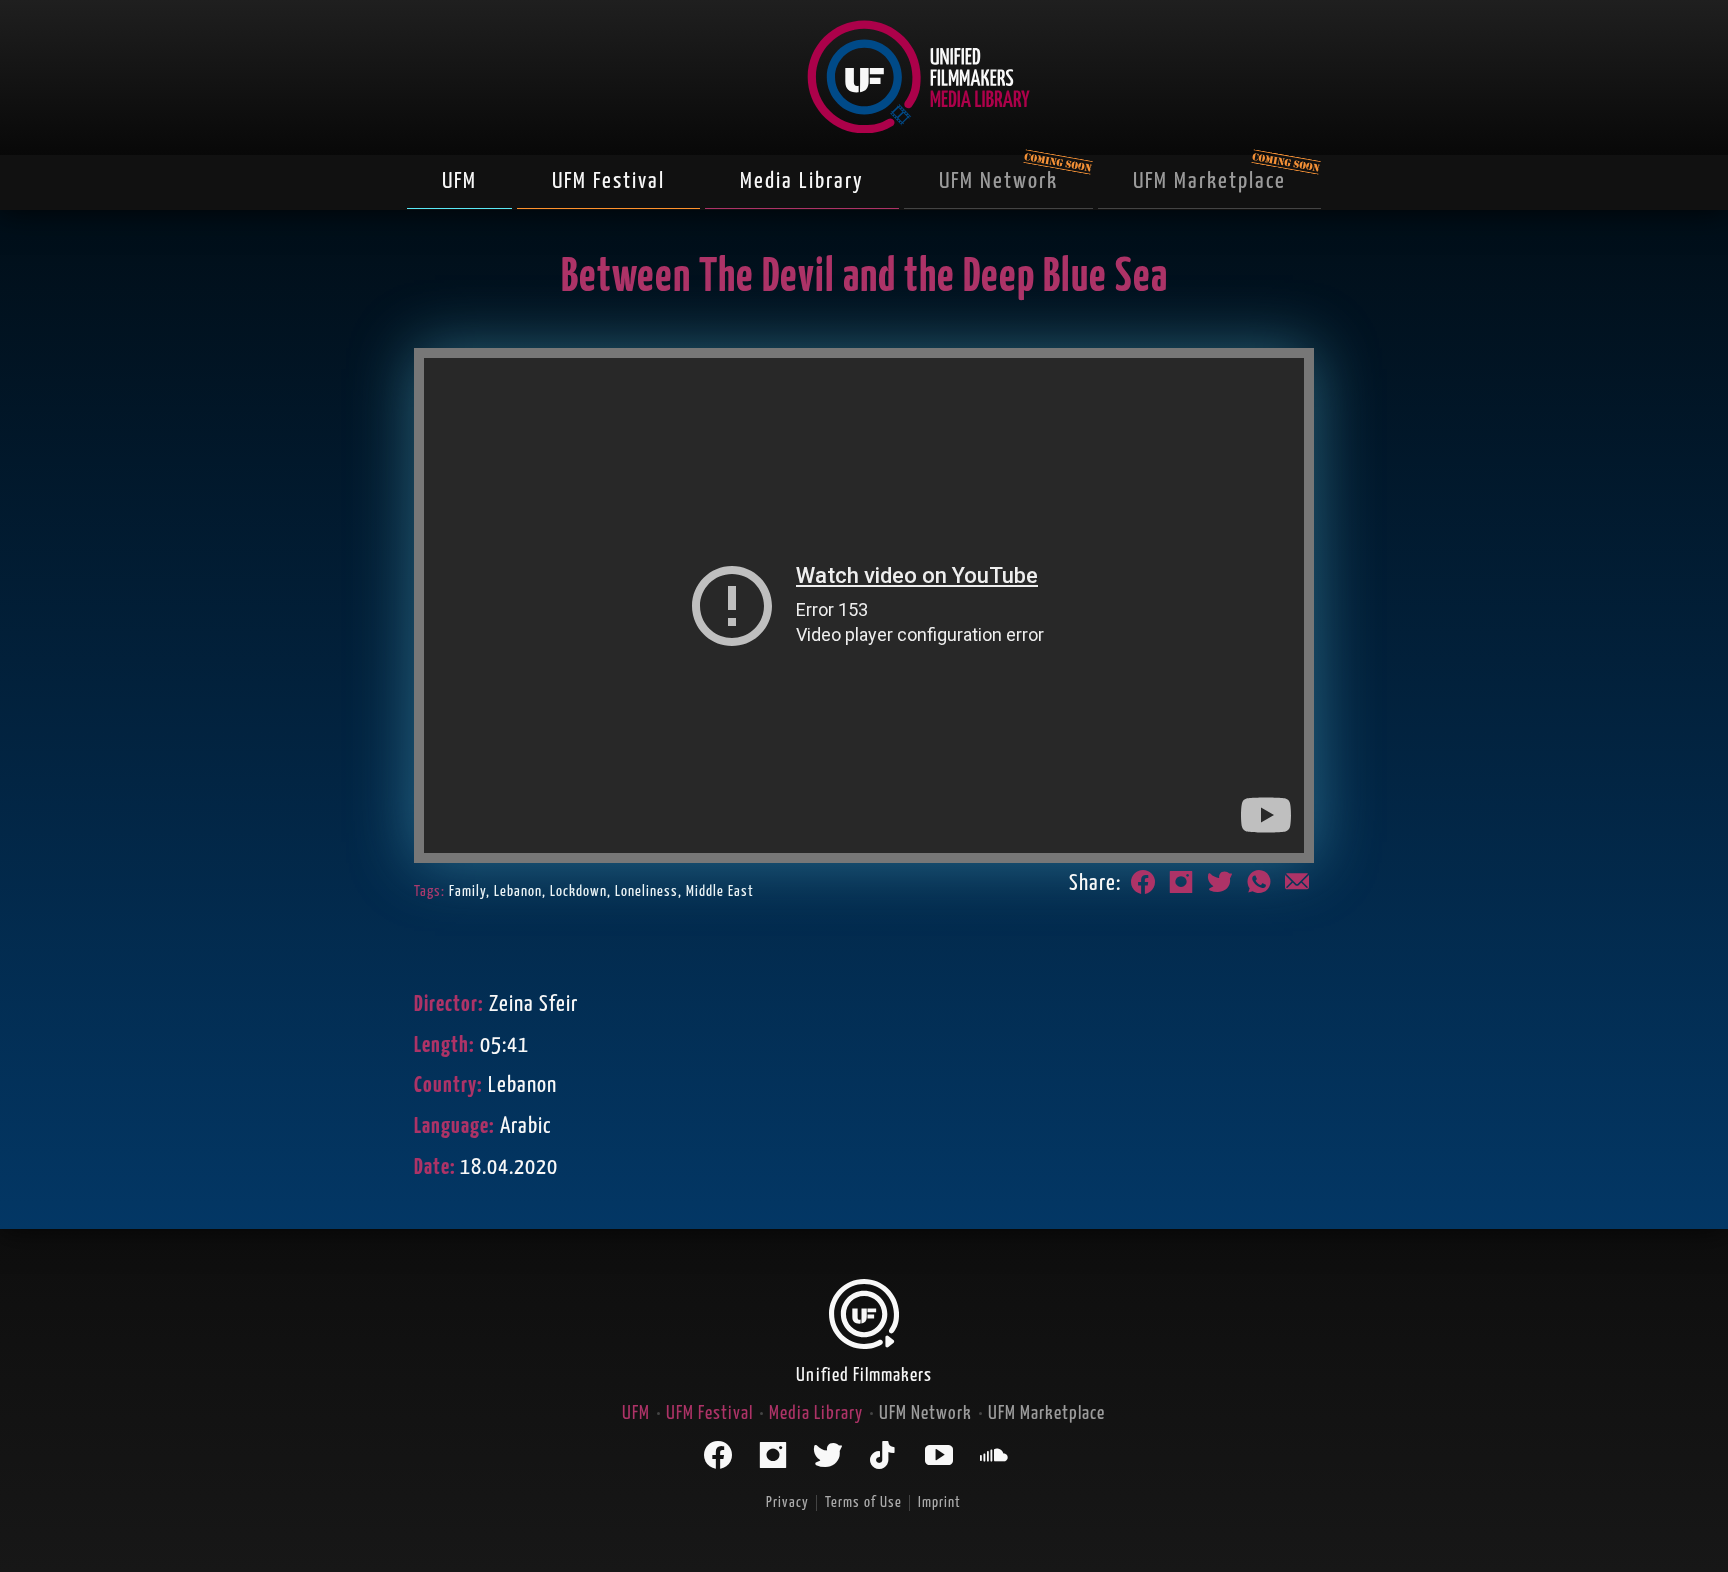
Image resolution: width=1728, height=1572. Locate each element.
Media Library (802, 181)
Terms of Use (863, 1502)
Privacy (787, 1502)
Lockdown (578, 891)
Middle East (720, 891)
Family (467, 891)
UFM (459, 181)
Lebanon (518, 891)
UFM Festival (608, 181)
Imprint (939, 1502)
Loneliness (646, 891)
